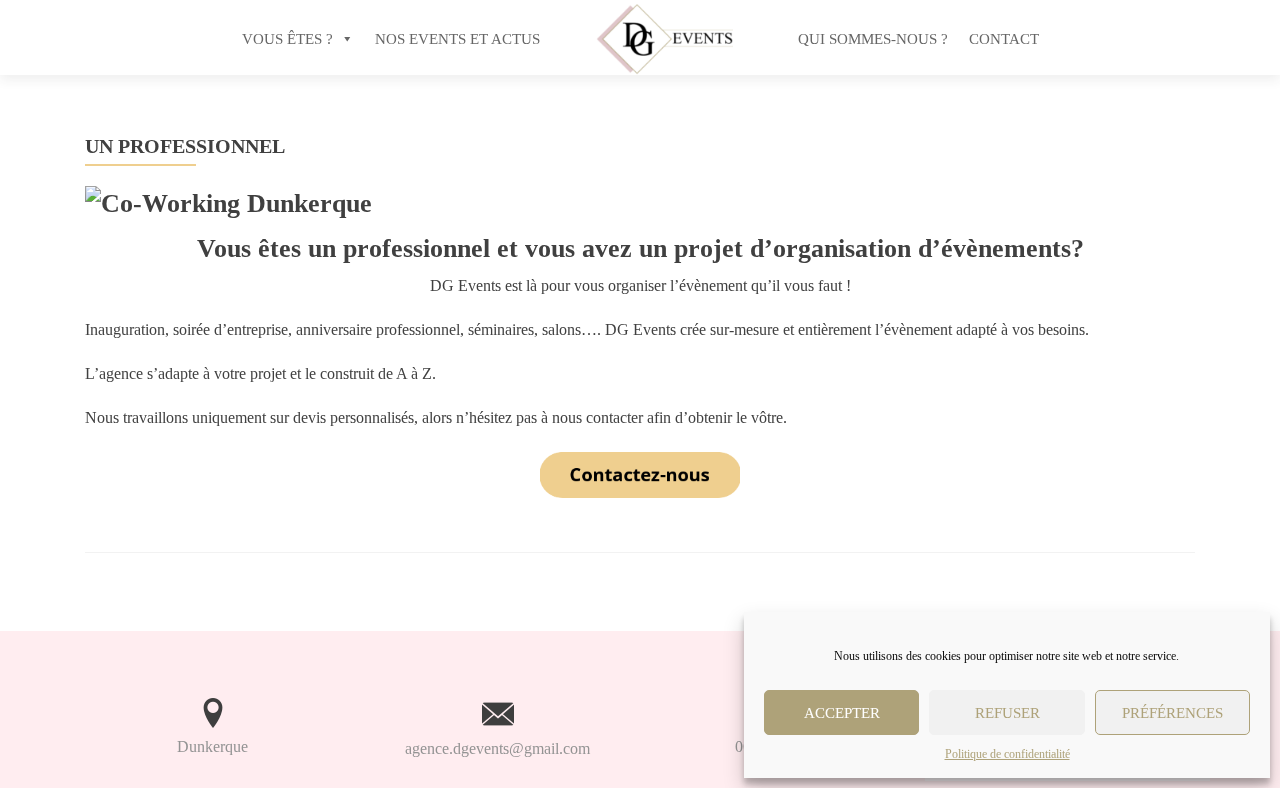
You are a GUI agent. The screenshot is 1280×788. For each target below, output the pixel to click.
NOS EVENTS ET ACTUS (457, 39)
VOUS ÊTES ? (287, 39)
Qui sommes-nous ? (873, 39)
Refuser (1007, 713)
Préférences (1172, 713)
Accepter (842, 713)
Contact (1004, 39)
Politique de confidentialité (1007, 754)
